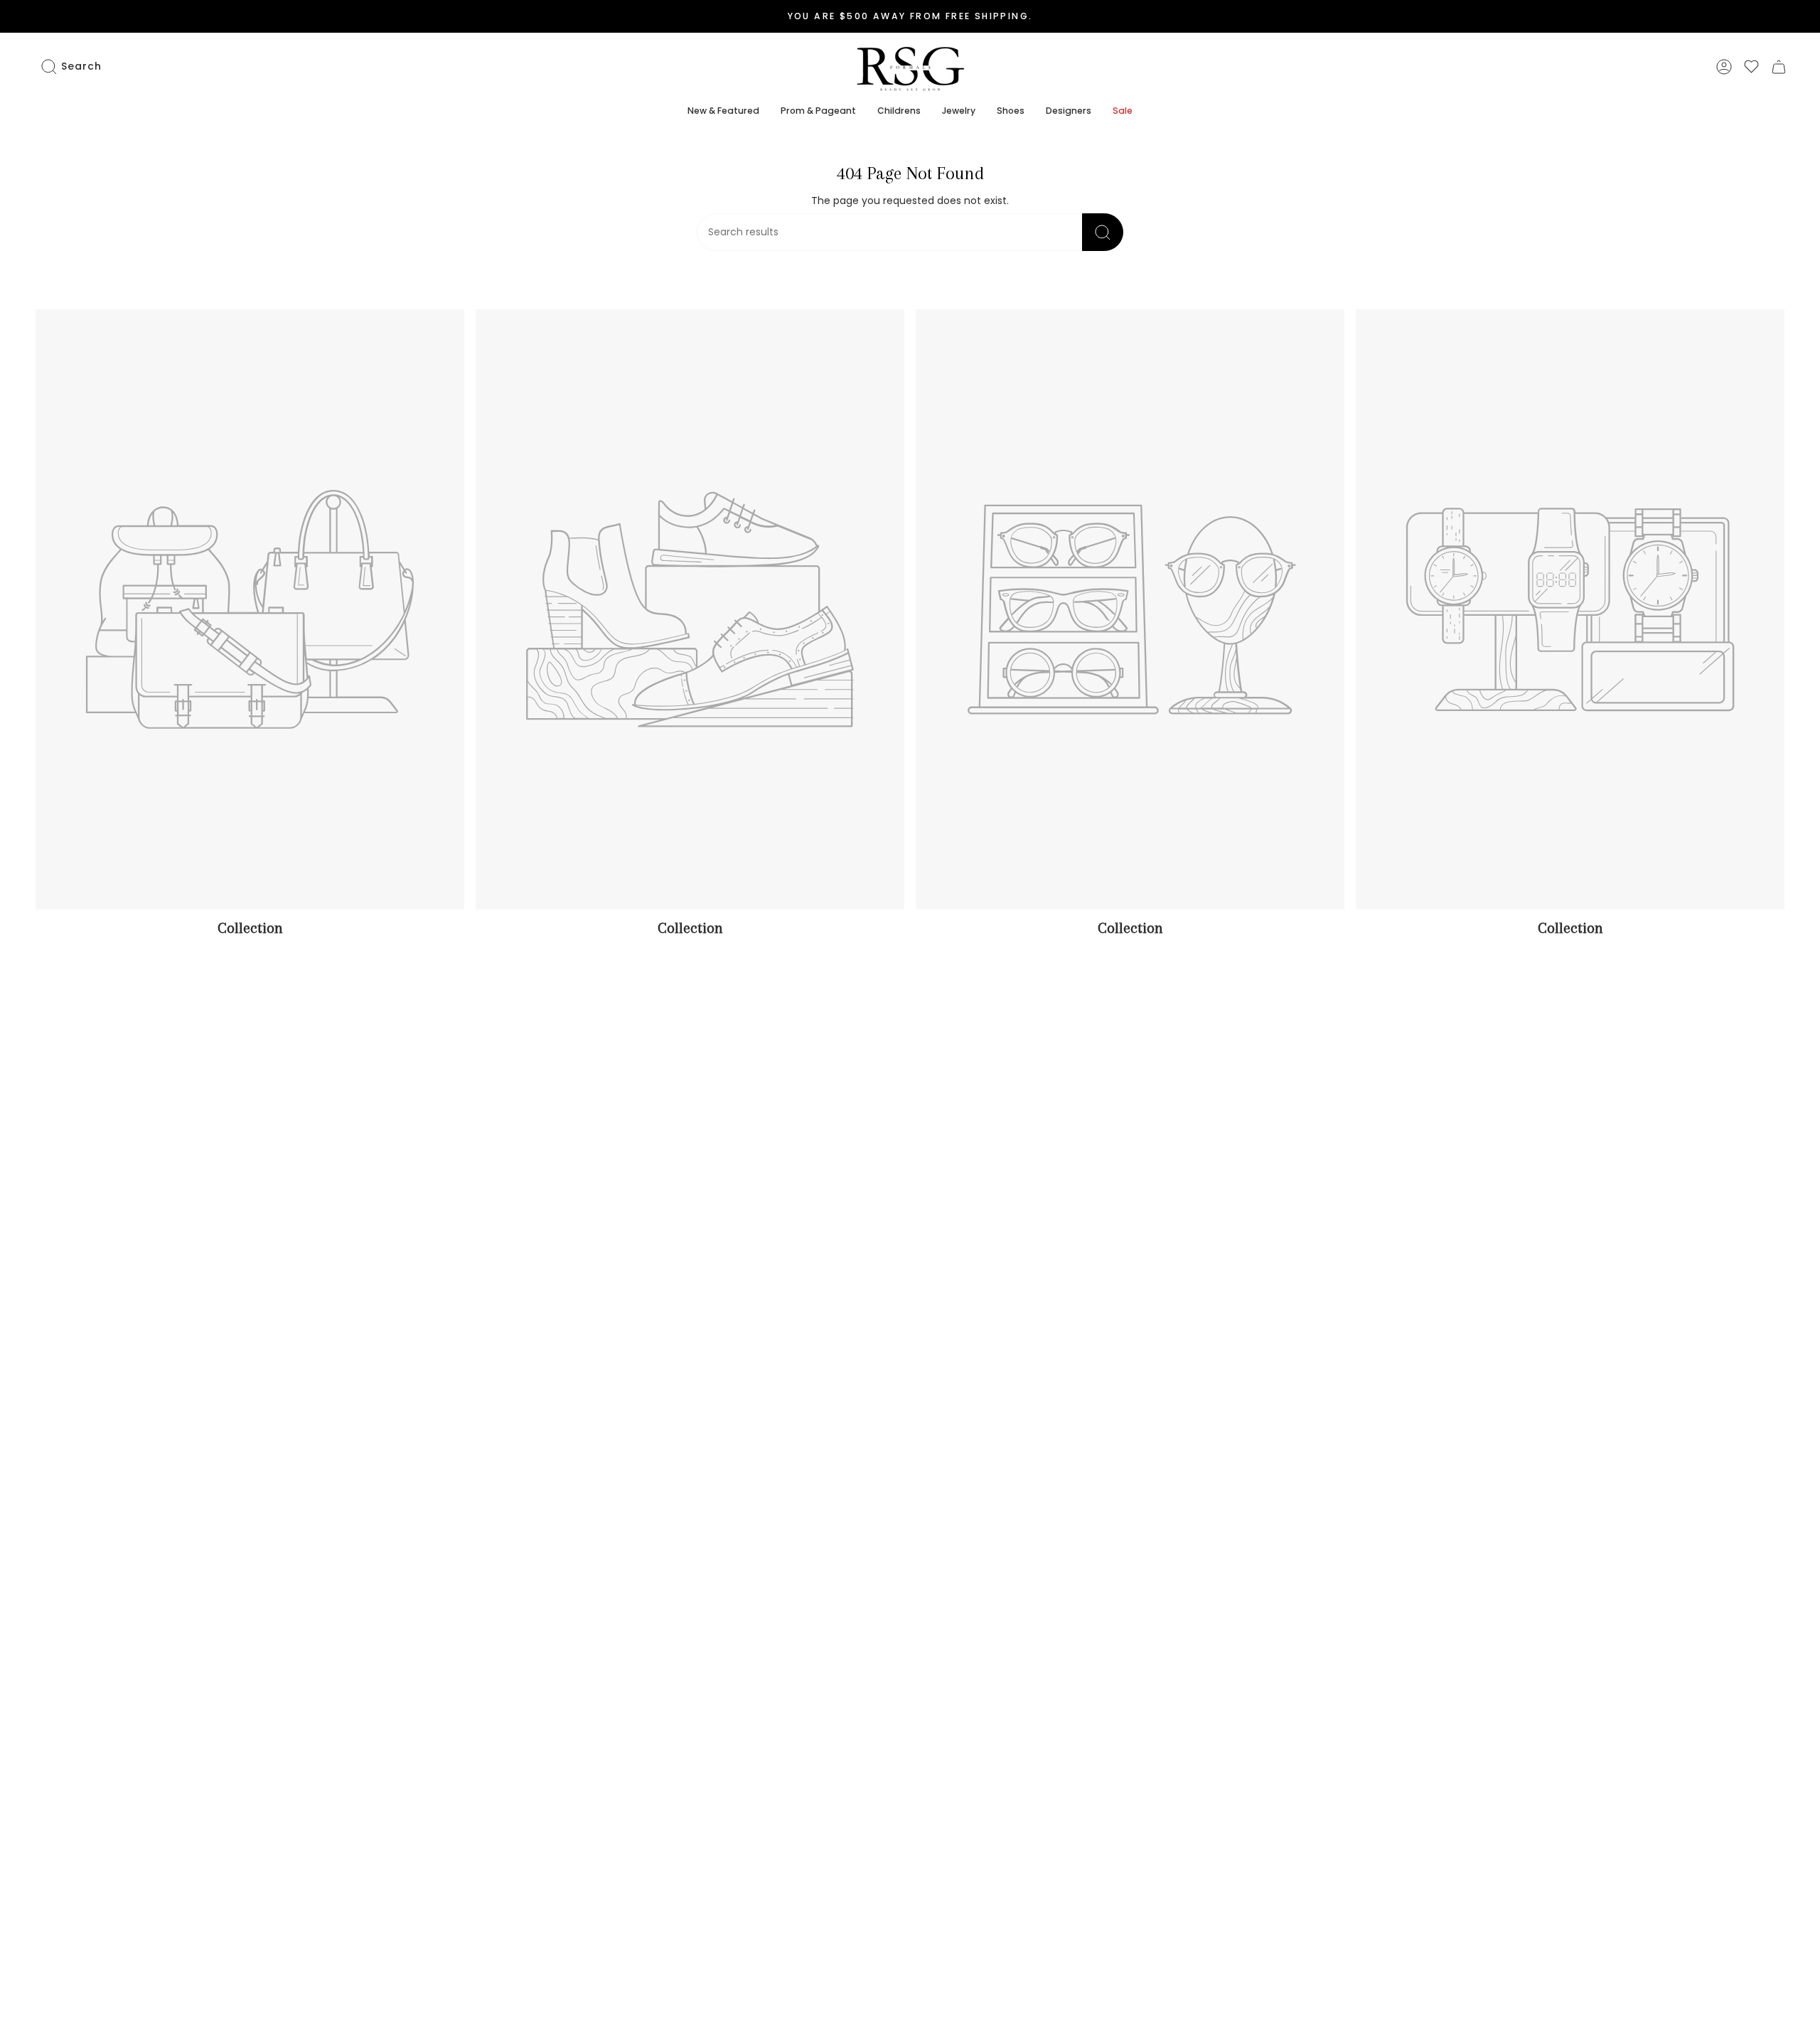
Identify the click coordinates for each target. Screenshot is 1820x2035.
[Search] (1103, 232)
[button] (723, 112)
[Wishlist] (1751, 66)
